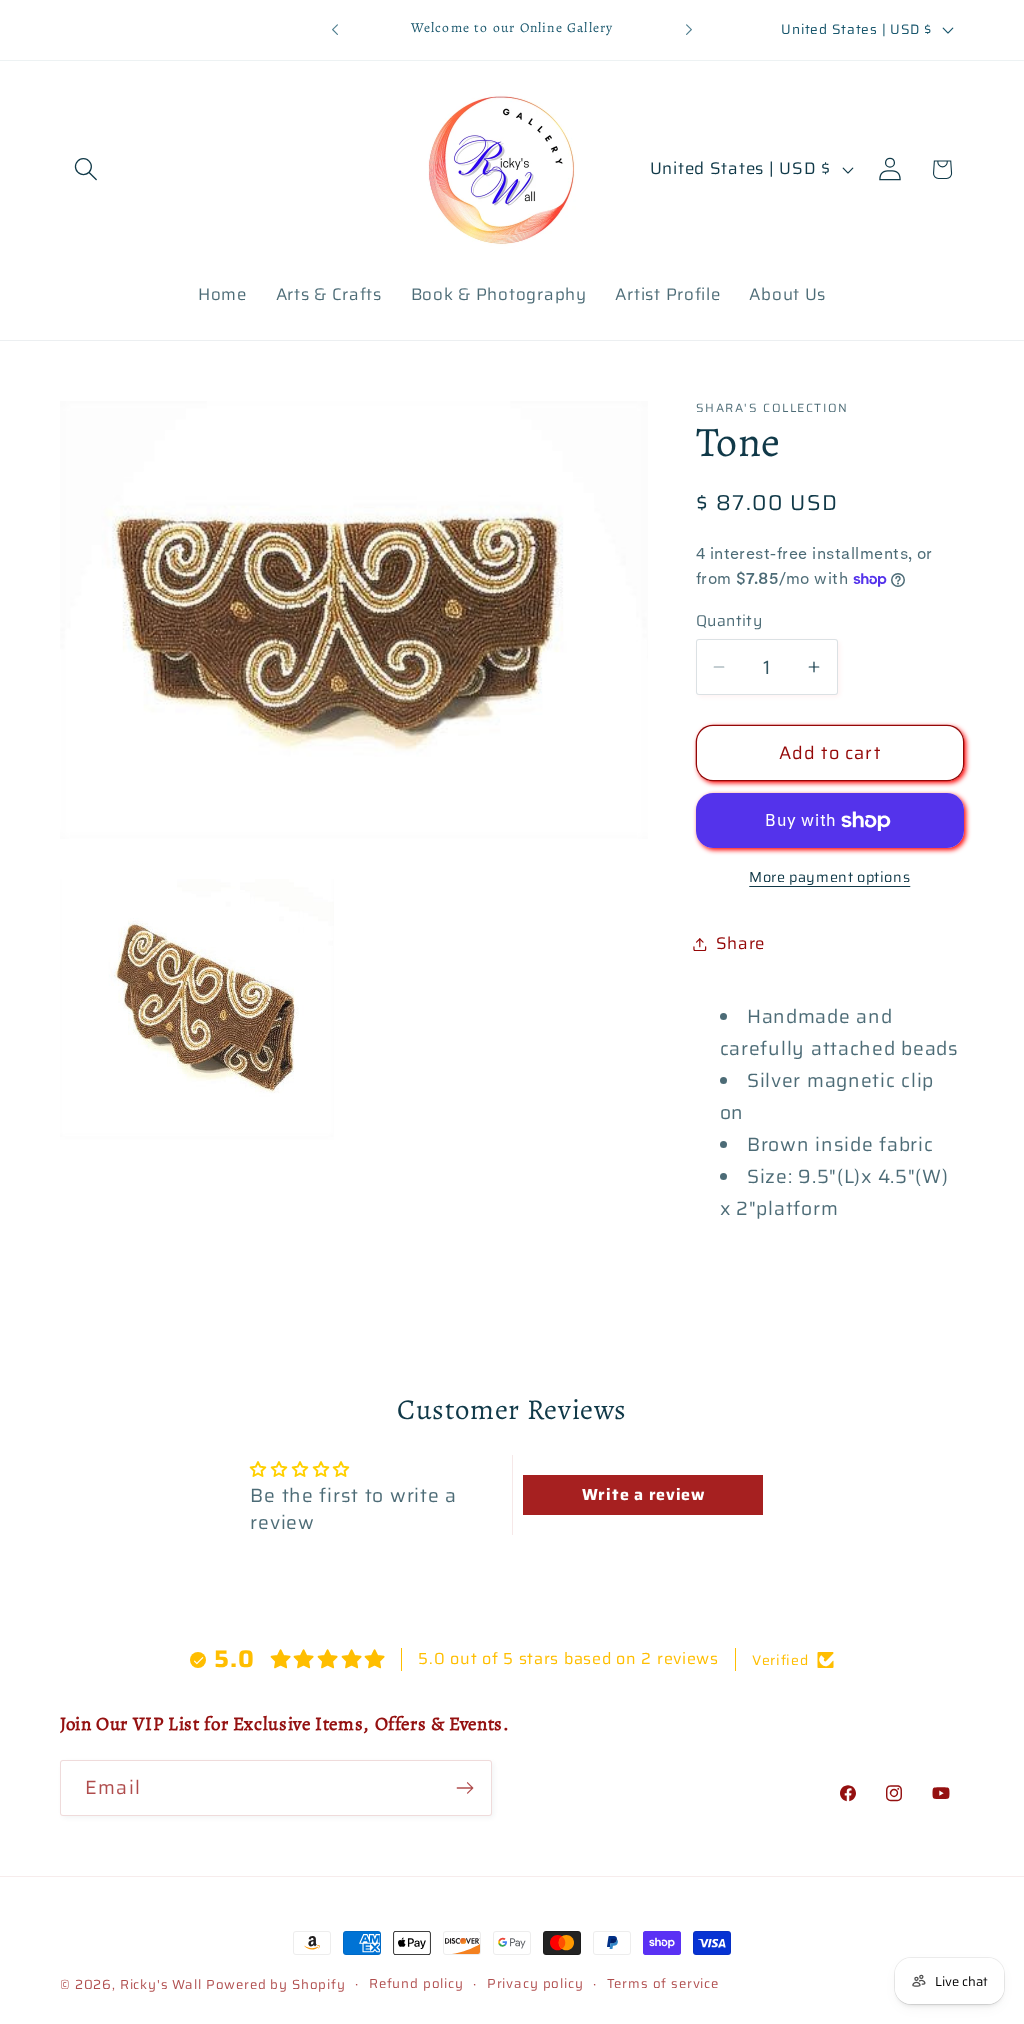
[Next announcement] (689, 30)
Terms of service (663, 1984)
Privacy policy (535, 1984)
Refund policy (416, 1984)
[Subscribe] (464, 1788)
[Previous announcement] (335, 30)
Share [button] (741, 943)
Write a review (643, 1494)
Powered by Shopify (276, 1984)
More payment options (829, 877)
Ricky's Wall (161, 1984)
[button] (86, 169)
